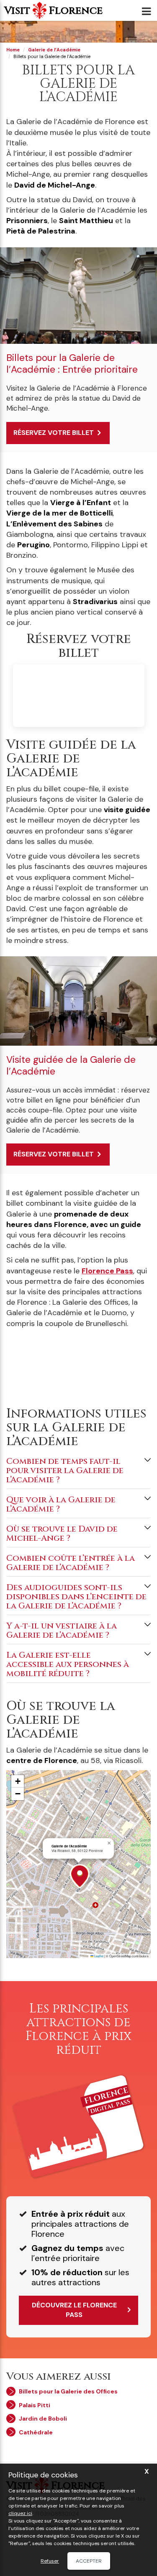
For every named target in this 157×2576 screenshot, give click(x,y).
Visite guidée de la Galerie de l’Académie (71, 1065)
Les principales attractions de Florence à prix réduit (78, 2029)
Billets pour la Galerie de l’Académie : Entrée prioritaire (72, 363)
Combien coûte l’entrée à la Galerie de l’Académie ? (71, 1563)
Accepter (89, 2561)
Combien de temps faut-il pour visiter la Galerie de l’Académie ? (65, 1470)
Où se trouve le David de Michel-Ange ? (62, 1533)
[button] (83, 1876)
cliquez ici (20, 2513)
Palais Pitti (35, 2405)
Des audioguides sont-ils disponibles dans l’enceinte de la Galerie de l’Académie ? (76, 1597)
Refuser (50, 2561)
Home (13, 50)
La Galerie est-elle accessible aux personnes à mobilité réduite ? (68, 1664)
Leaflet (98, 1956)
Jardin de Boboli (43, 2418)
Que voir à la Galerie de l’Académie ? (61, 1504)
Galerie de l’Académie (54, 50)
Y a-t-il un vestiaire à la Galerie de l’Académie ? (62, 1630)
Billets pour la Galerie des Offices (68, 2391)
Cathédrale (36, 2432)
